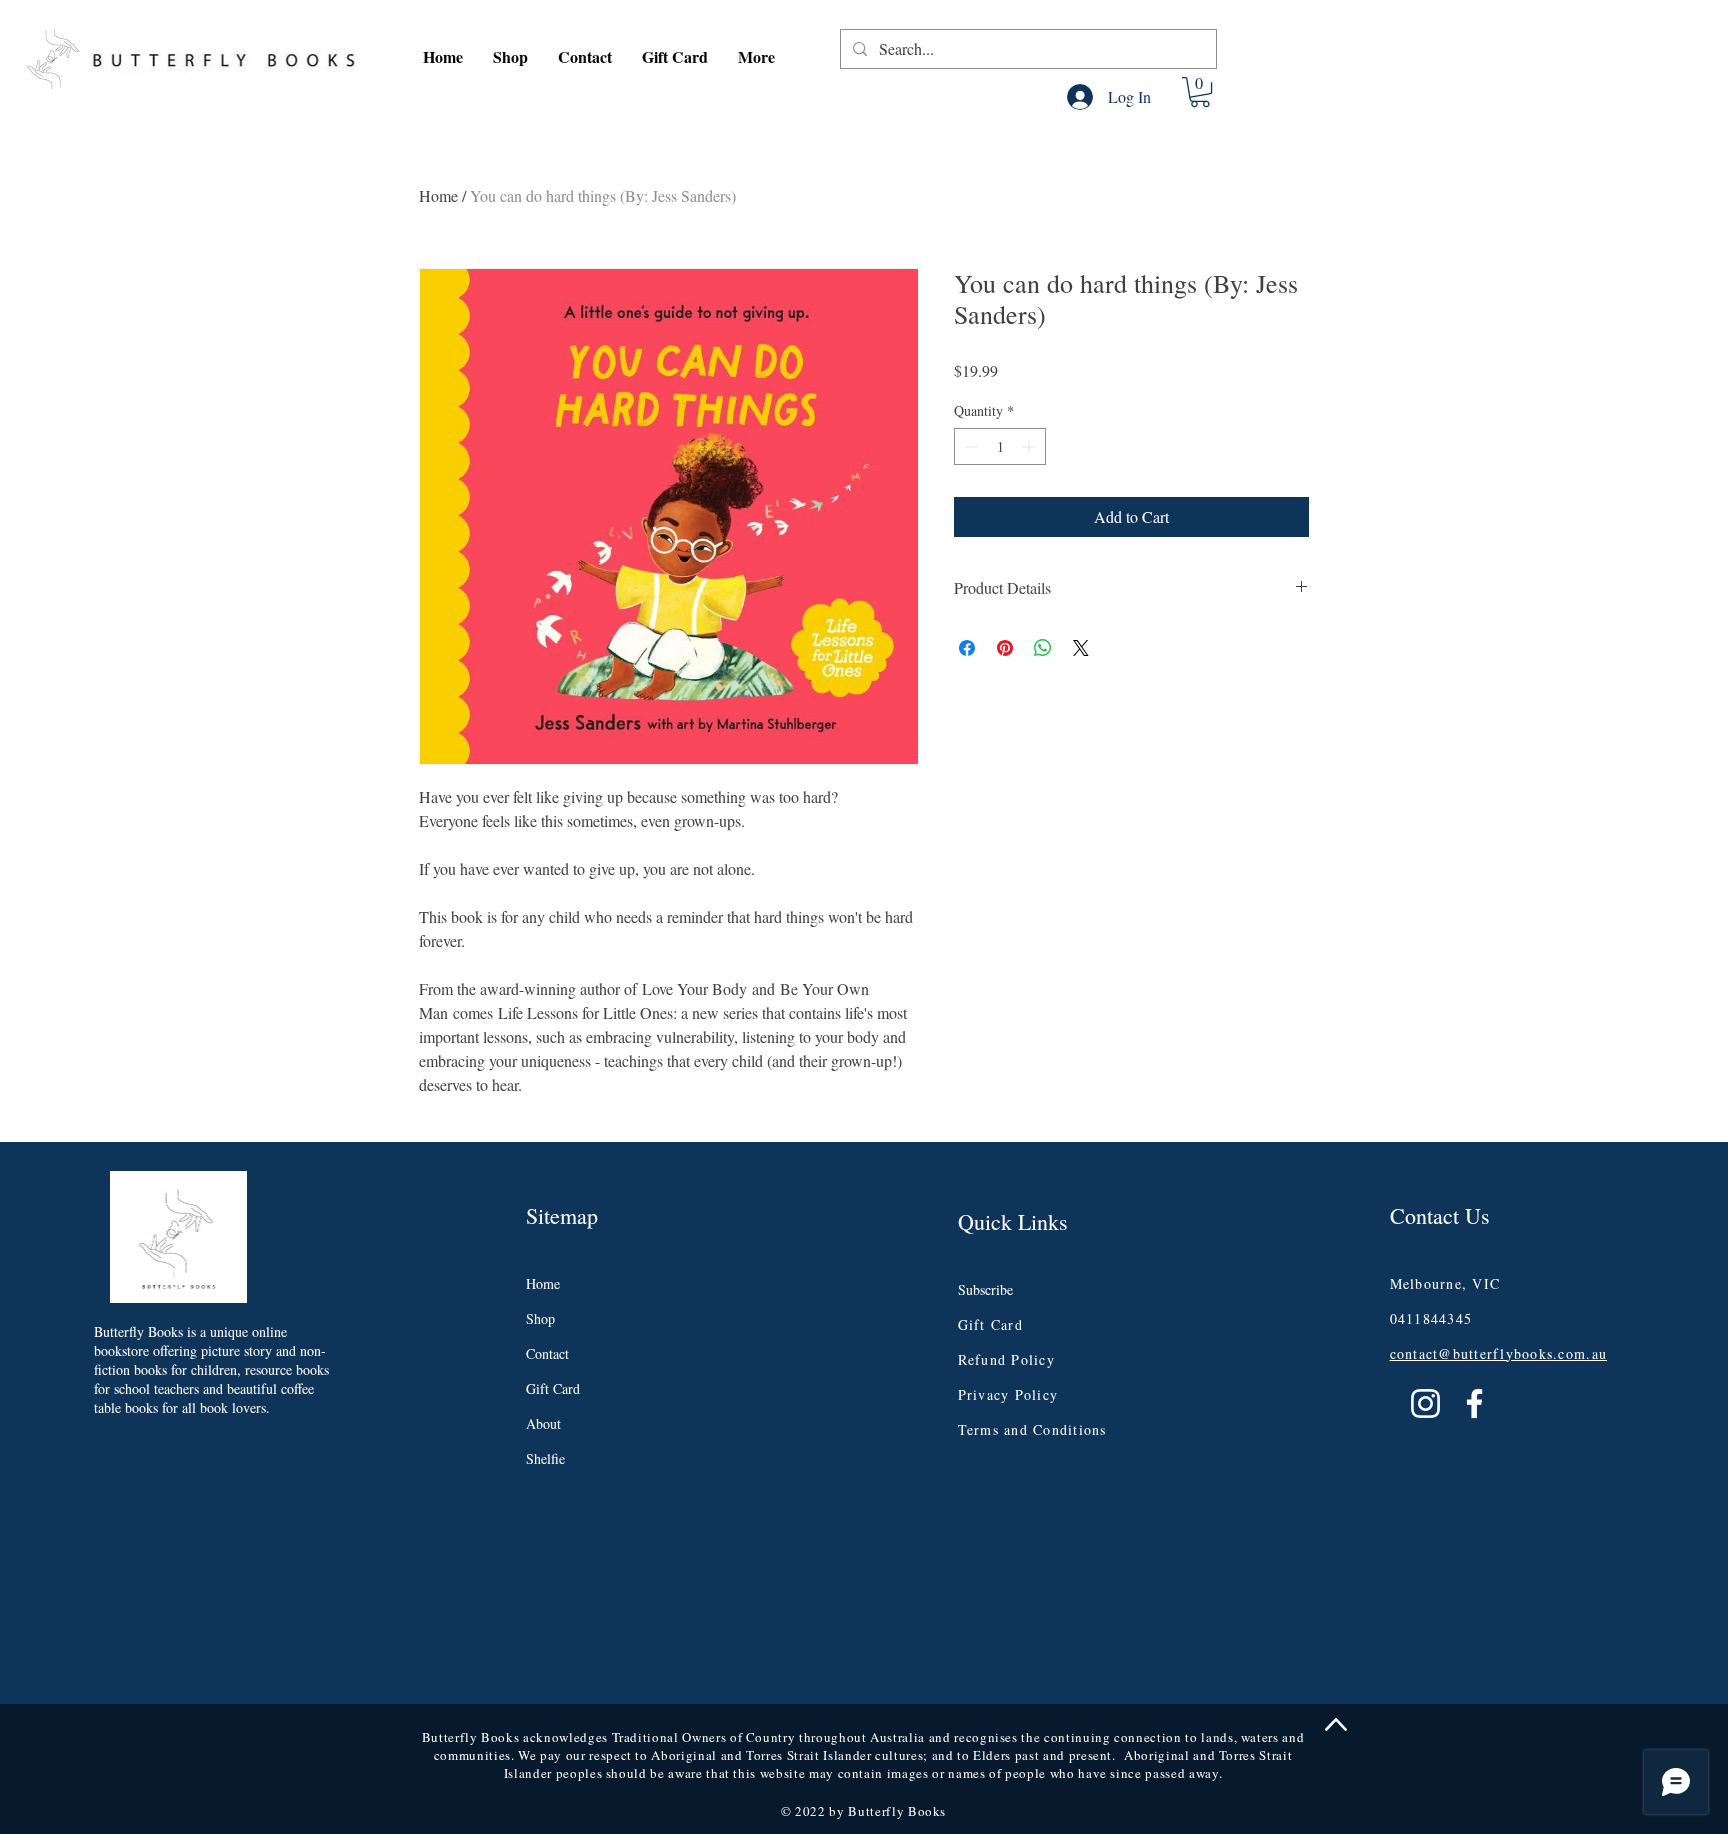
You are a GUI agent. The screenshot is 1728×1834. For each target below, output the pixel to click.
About (543, 1423)
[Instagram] (1425, 1403)
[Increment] (1030, 446)
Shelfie (545, 1458)
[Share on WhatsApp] (1043, 648)
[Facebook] (1474, 1403)
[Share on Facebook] (967, 648)
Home (438, 195)
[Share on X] (1081, 648)
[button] (510, 57)
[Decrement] (969, 446)
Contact (547, 1353)
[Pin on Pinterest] (1005, 648)
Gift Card (553, 1388)
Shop (540, 1318)
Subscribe (985, 1289)
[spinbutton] (1000, 446)
